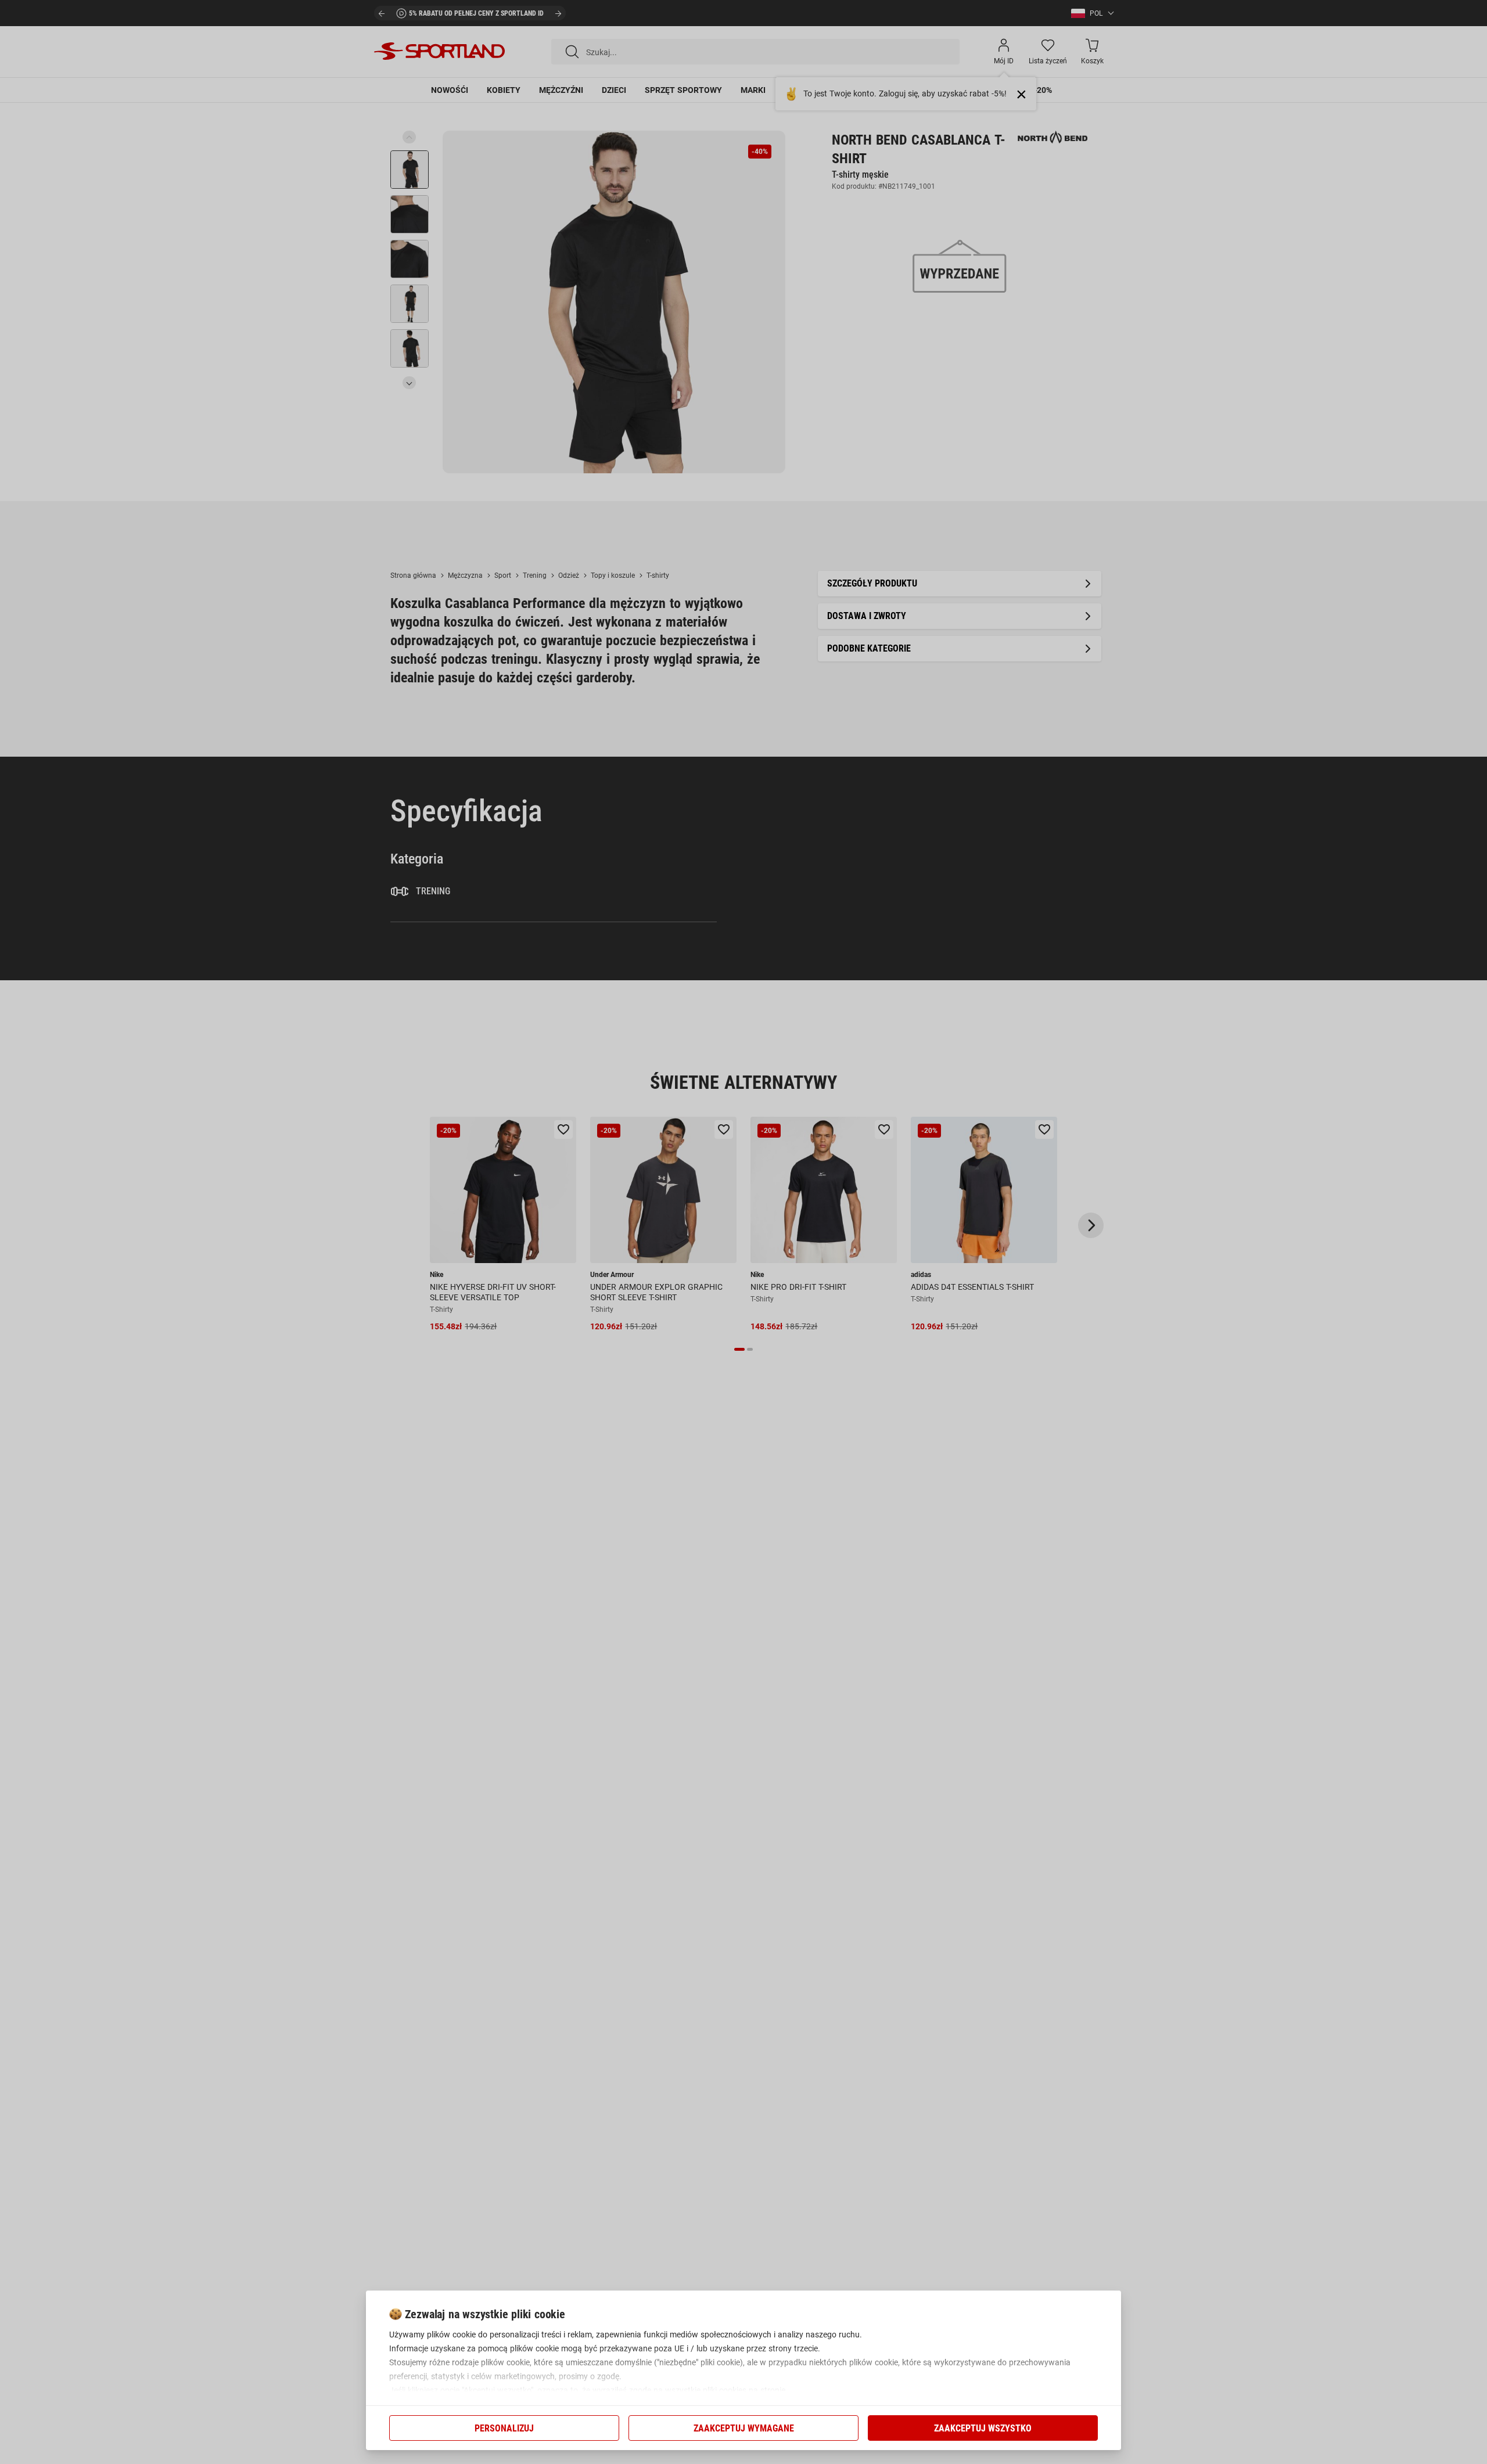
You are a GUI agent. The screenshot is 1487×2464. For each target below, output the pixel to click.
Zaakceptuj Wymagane (744, 2428)
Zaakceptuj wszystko (983, 2428)
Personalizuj (504, 2428)
